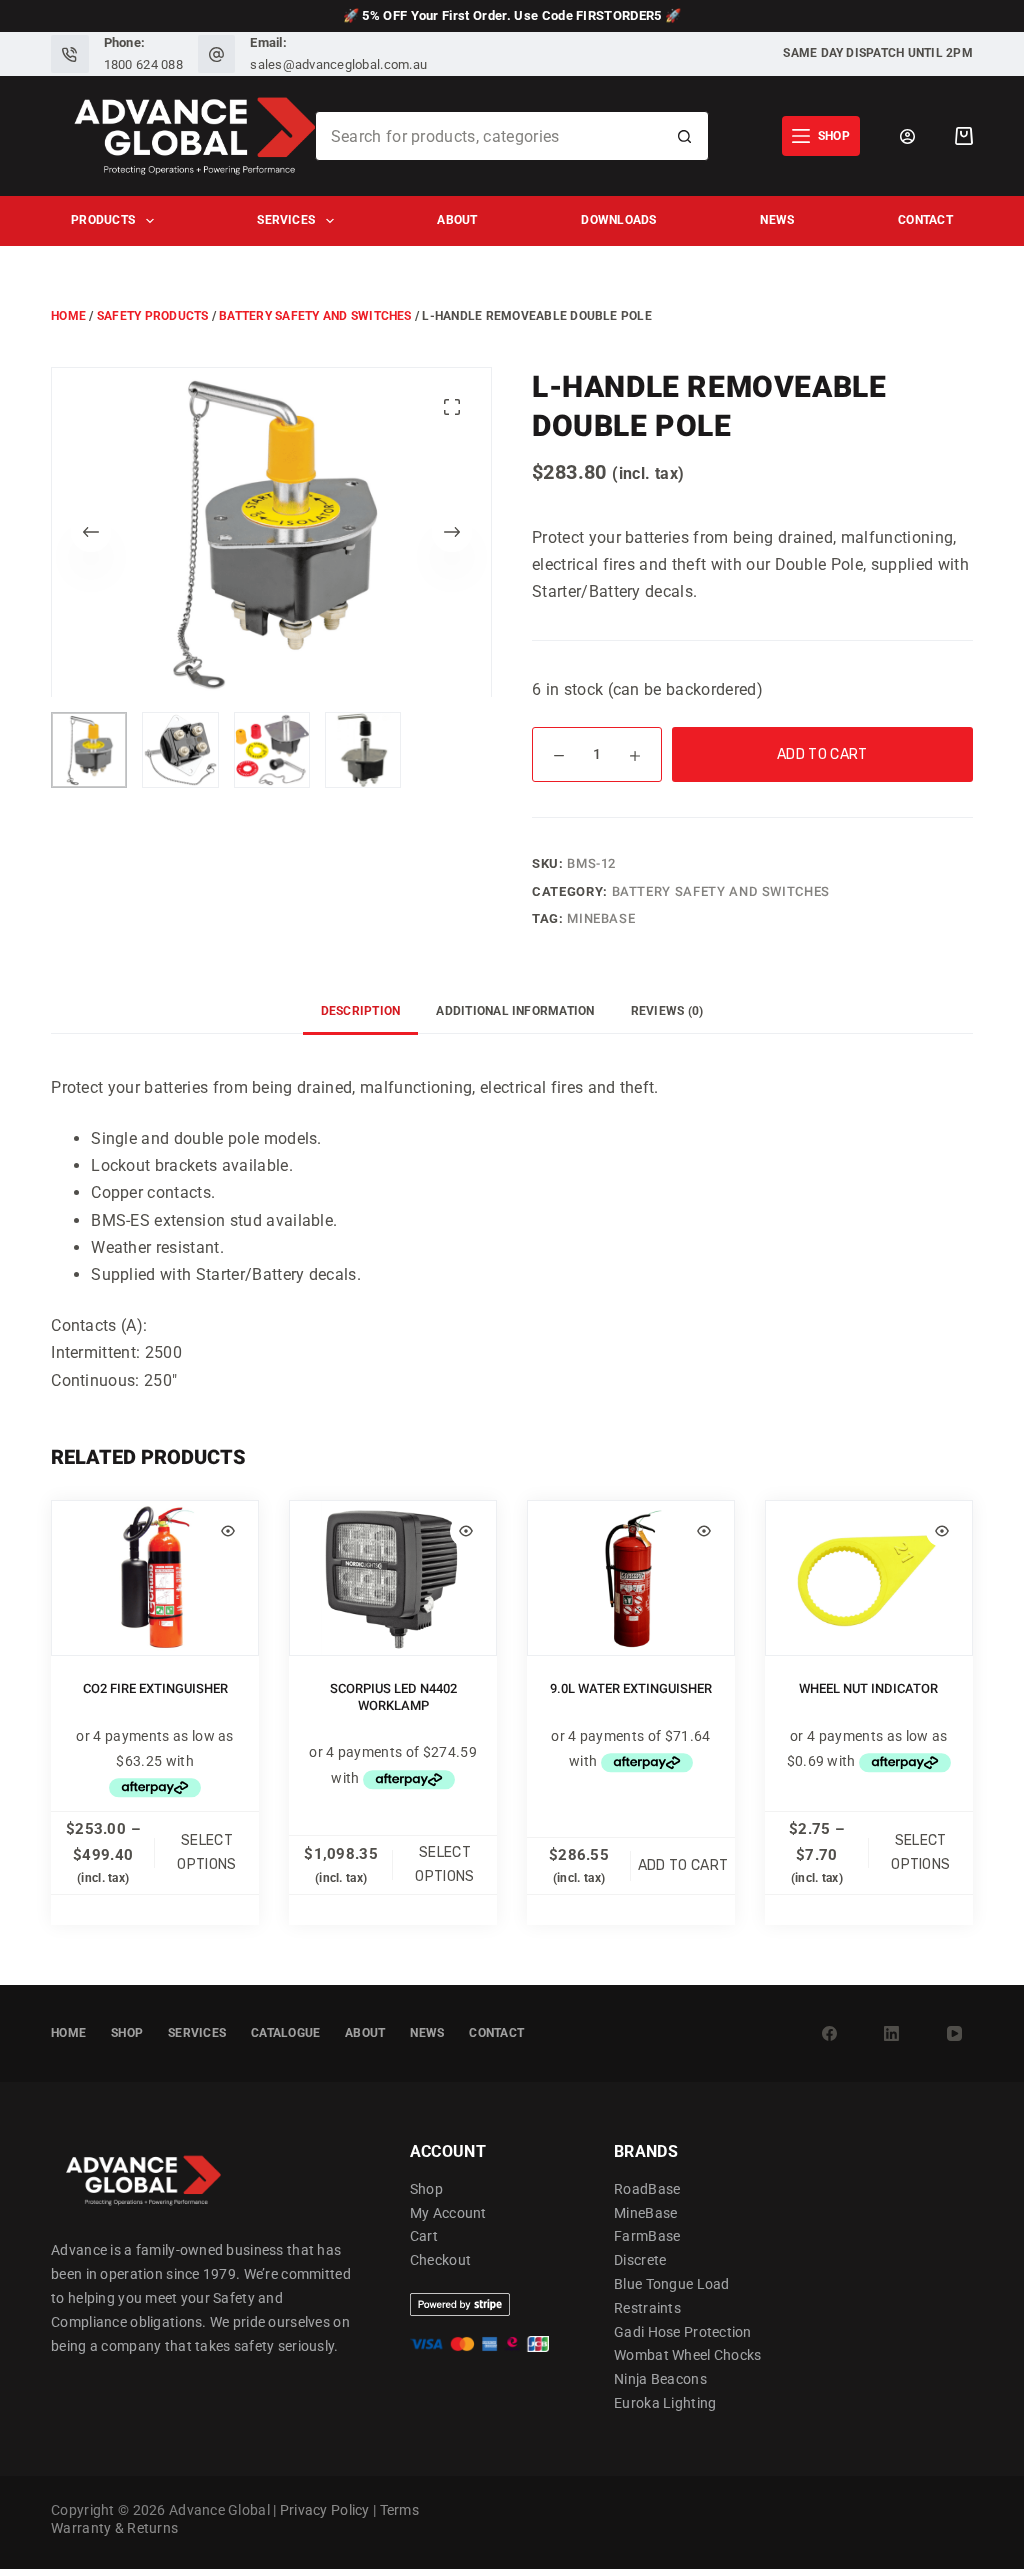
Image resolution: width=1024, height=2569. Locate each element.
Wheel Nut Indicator (868, 1688)
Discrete (640, 2260)
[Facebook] (829, 2034)
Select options (206, 1852)
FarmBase (647, 2236)
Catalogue (285, 2033)
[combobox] (488, 136)
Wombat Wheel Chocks (687, 2355)
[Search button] (684, 136)
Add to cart (822, 754)
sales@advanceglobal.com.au (338, 64)
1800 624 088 (143, 64)
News (777, 220)
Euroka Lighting (665, 2403)
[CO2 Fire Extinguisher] (155, 1578)
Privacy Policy (325, 2510)
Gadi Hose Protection (683, 2332)
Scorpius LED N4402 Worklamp (393, 1697)
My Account (448, 2213)
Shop (127, 2033)
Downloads (618, 220)
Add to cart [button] (683, 1865)
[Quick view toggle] (228, 1531)
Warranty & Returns (114, 2528)
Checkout (440, 2260)
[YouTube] (954, 2034)
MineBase (601, 918)
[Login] (907, 136)
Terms (399, 2510)
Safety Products (153, 316)
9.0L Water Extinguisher (631, 1688)
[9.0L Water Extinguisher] (631, 1578)
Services (286, 220)
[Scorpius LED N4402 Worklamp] (393, 1578)
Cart (424, 2236)
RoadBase (647, 2189)
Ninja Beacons (660, 2379)
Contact (925, 220)
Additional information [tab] (515, 1011)
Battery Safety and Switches (315, 316)
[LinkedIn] (892, 2034)
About (457, 220)
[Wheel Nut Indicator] (869, 1578)
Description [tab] (361, 1011)
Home (68, 316)
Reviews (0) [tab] (667, 1011)
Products (103, 220)
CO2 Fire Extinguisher (155, 1688)
